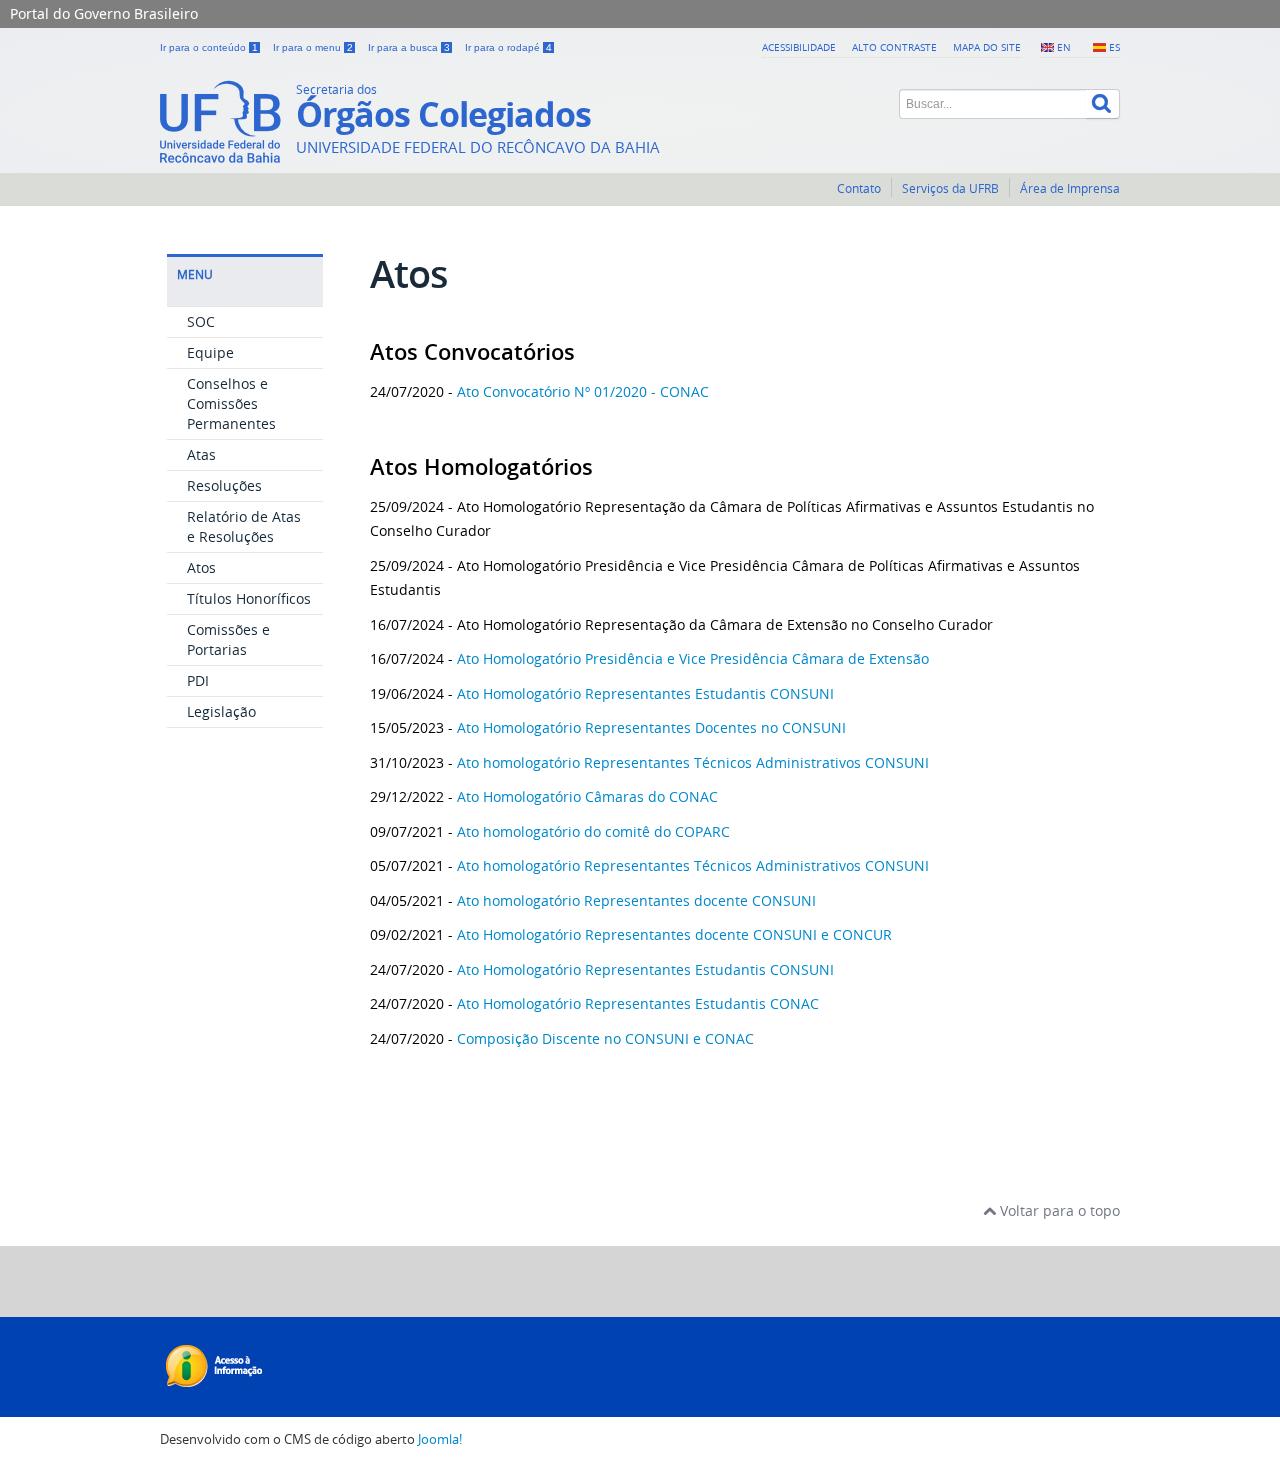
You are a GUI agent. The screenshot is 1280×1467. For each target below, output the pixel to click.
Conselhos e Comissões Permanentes (231, 403)
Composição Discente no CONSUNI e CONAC (605, 1038)
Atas (201, 454)
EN (1064, 47)
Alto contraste (894, 47)
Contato (859, 188)
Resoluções (224, 485)
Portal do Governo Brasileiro (104, 13)
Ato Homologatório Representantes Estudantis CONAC (638, 1003)
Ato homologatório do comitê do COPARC (591, 831)
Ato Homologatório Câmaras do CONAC (589, 796)
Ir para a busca (409, 47)
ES (1114, 47)
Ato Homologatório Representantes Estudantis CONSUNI (643, 693)
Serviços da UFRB (950, 188)
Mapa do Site (987, 47)
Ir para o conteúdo (209, 47)
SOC (201, 321)
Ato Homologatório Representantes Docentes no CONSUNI (651, 727)
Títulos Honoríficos (249, 598)
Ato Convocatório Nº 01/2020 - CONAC (583, 391)
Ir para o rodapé (508, 47)
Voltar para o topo (1058, 1210)
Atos (201, 567)
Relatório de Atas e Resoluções (244, 526)
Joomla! (440, 1439)
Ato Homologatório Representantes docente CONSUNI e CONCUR (674, 934)
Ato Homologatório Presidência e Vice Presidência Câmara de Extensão (691, 658)
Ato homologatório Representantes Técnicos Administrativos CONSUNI (693, 762)
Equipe (210, 352)
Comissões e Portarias (228, 639)
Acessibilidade (799, 47)
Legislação (221, 711)
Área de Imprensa (1070, 188)
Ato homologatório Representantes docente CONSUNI (636, 900)
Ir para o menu (313, 47)
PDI (198, 680)
